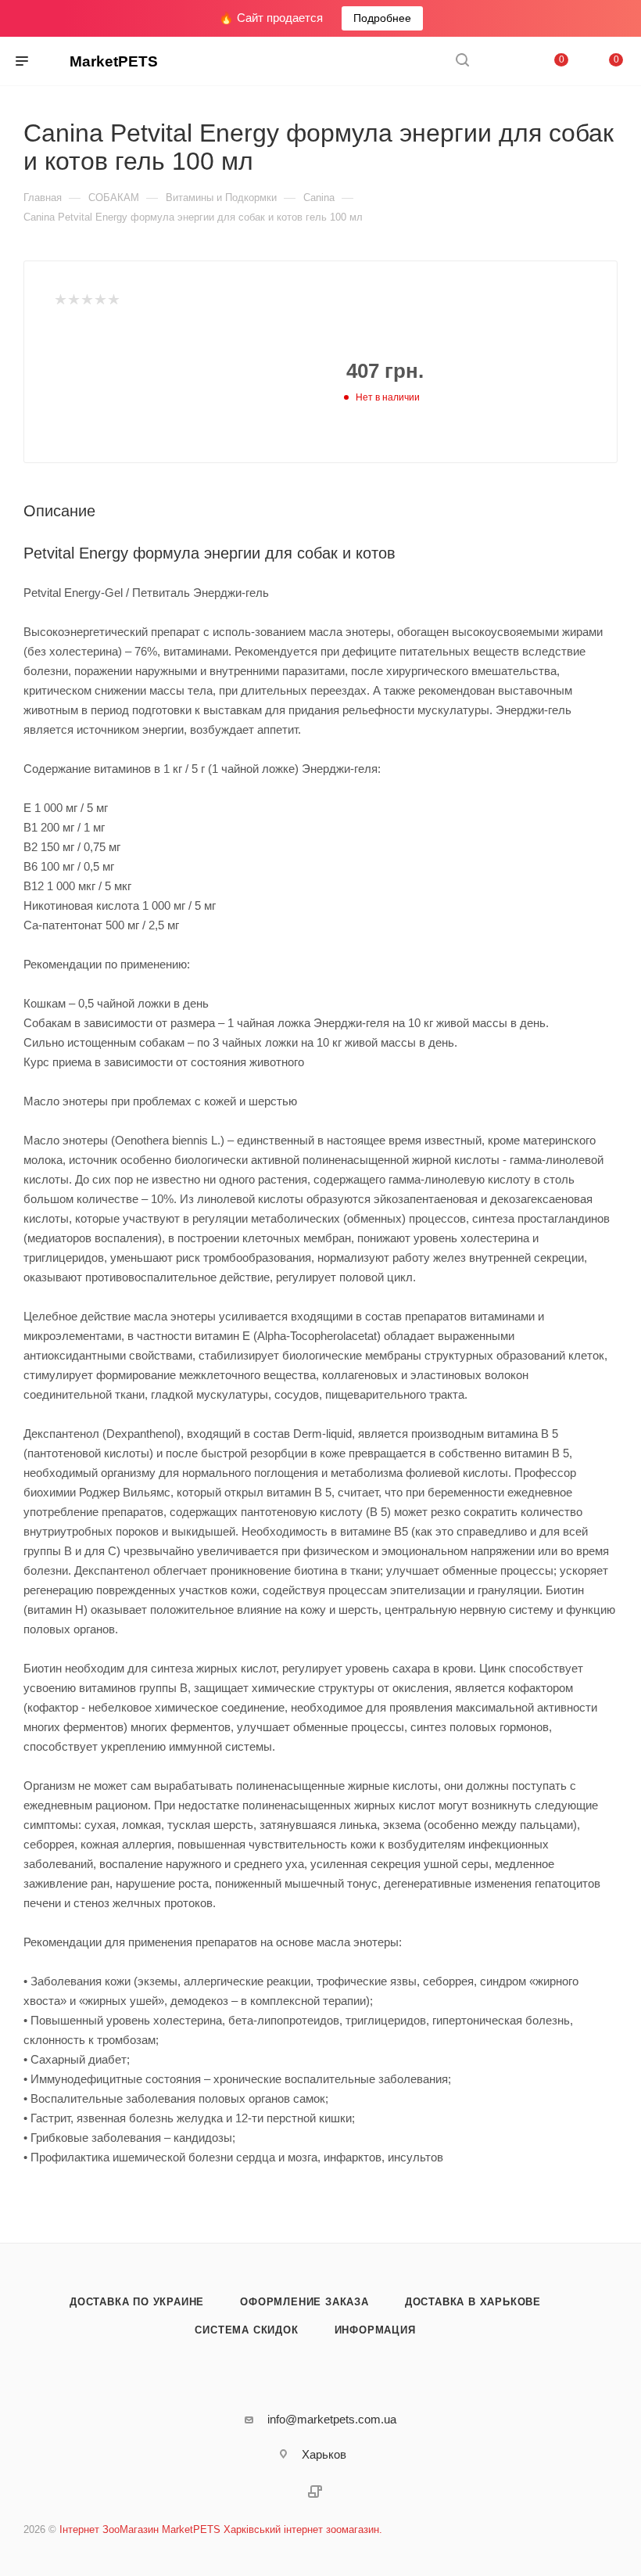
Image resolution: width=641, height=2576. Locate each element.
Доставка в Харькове (473, 2302)
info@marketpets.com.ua (332, 2419)
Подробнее (382, 18)
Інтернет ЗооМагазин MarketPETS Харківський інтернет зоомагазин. (221, 2529)
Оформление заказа (304, 2302)
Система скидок (246, 2330)
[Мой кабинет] (500, 61)
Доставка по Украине (137, 2302)
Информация (375, 2330)
